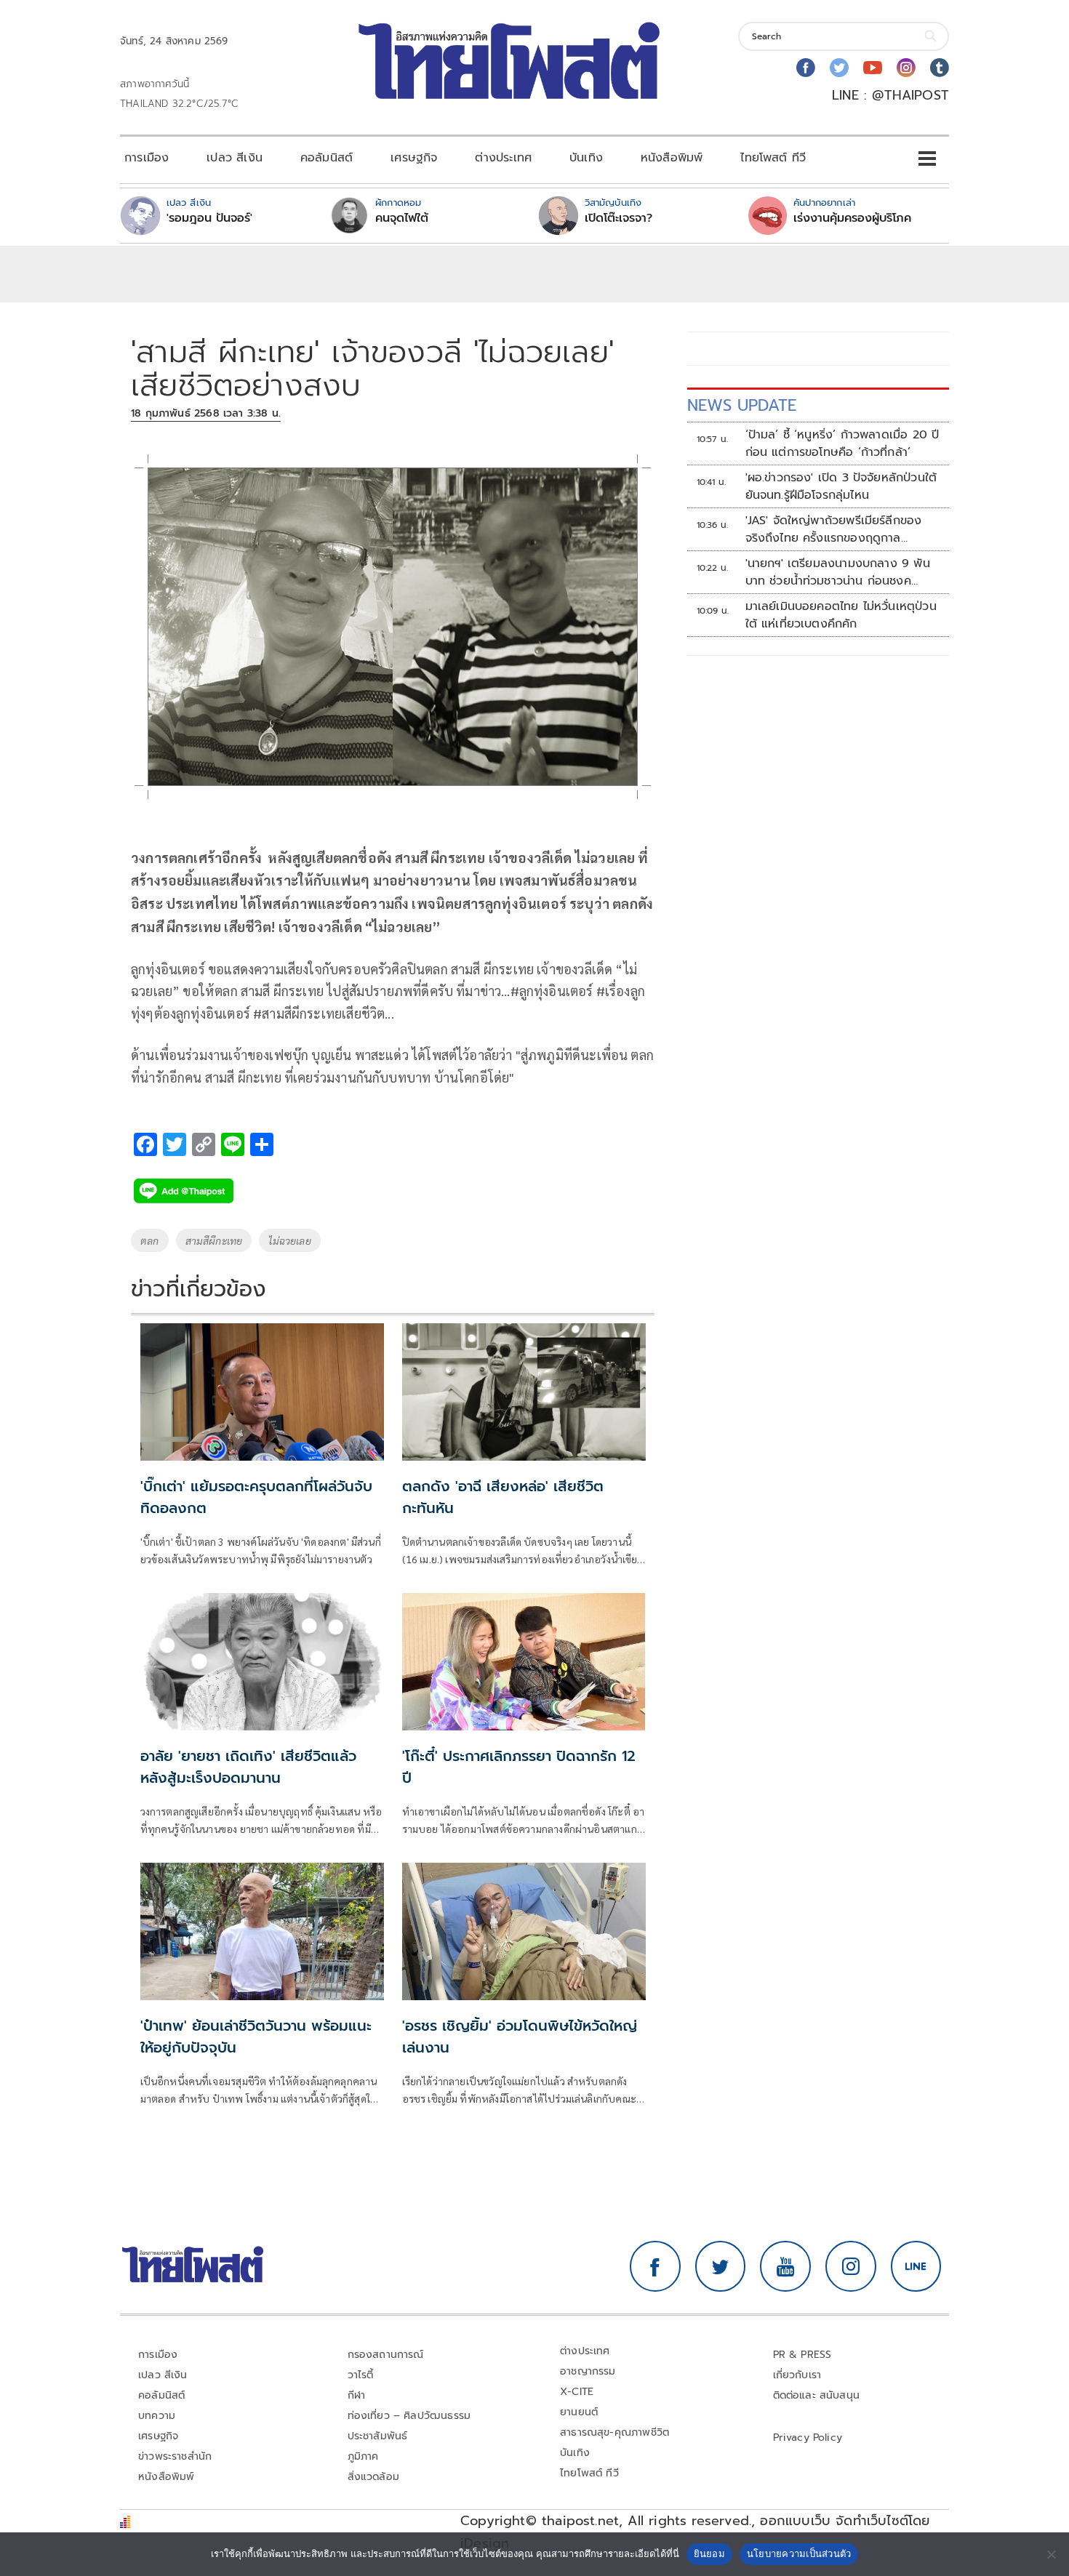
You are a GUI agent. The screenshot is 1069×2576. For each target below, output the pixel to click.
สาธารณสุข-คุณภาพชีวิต (614, 2432)
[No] (1051, 2554)
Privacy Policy (808, 2437)
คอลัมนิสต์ (327, 158)
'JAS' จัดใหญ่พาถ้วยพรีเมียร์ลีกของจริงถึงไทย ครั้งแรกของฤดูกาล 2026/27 (834, 529)
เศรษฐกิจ (414, 158)
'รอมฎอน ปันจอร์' (209, 218)
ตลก (150, 1240)
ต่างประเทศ (503, 158)
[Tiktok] (940, 68)
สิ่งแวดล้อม (373, 2477)
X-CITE (577, 2392)
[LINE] (916, 2266)
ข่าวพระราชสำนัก (175, 2456)
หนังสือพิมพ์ (672, 158)
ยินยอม (709, 2553)
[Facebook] (806, 68)
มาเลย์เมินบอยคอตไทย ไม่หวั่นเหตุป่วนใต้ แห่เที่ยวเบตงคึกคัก (841, 615)
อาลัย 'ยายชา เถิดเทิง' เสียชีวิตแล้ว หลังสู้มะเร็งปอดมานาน (248, 1767)
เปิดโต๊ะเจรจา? (618, 218)
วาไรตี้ (361, 2375)
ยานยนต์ (579, 2412)
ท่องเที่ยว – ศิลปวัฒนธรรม (409, 2416)
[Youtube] (873, 68)
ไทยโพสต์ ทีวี (773, 158)
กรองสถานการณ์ (386, 2355)
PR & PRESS (802, 2355)
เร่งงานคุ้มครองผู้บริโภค (852, 218)
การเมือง (147, 158)
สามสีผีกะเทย (214, 1240)
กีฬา (357, 2395)
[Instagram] (906, 68)
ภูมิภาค (363, 2456)
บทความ (157, 2416)
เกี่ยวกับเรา (797, 2375)
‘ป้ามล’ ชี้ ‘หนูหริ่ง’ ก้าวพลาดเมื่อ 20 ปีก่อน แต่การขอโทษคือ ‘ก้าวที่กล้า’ (842, 444)
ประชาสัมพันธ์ (378, 2436)
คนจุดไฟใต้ (402, 218)
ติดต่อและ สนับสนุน (817, 2395)
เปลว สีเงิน (235, 158)
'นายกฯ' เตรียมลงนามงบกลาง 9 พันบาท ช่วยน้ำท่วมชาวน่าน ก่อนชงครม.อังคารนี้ (838, 572)
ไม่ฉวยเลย (289, 1240)
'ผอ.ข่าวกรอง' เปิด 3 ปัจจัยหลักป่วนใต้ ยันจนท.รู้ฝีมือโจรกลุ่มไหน (841, 486)
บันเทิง (586, 158)
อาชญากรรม (588, 2371)
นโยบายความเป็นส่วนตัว (799, 2553)
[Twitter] (839, 68)
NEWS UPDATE (742, 405)
